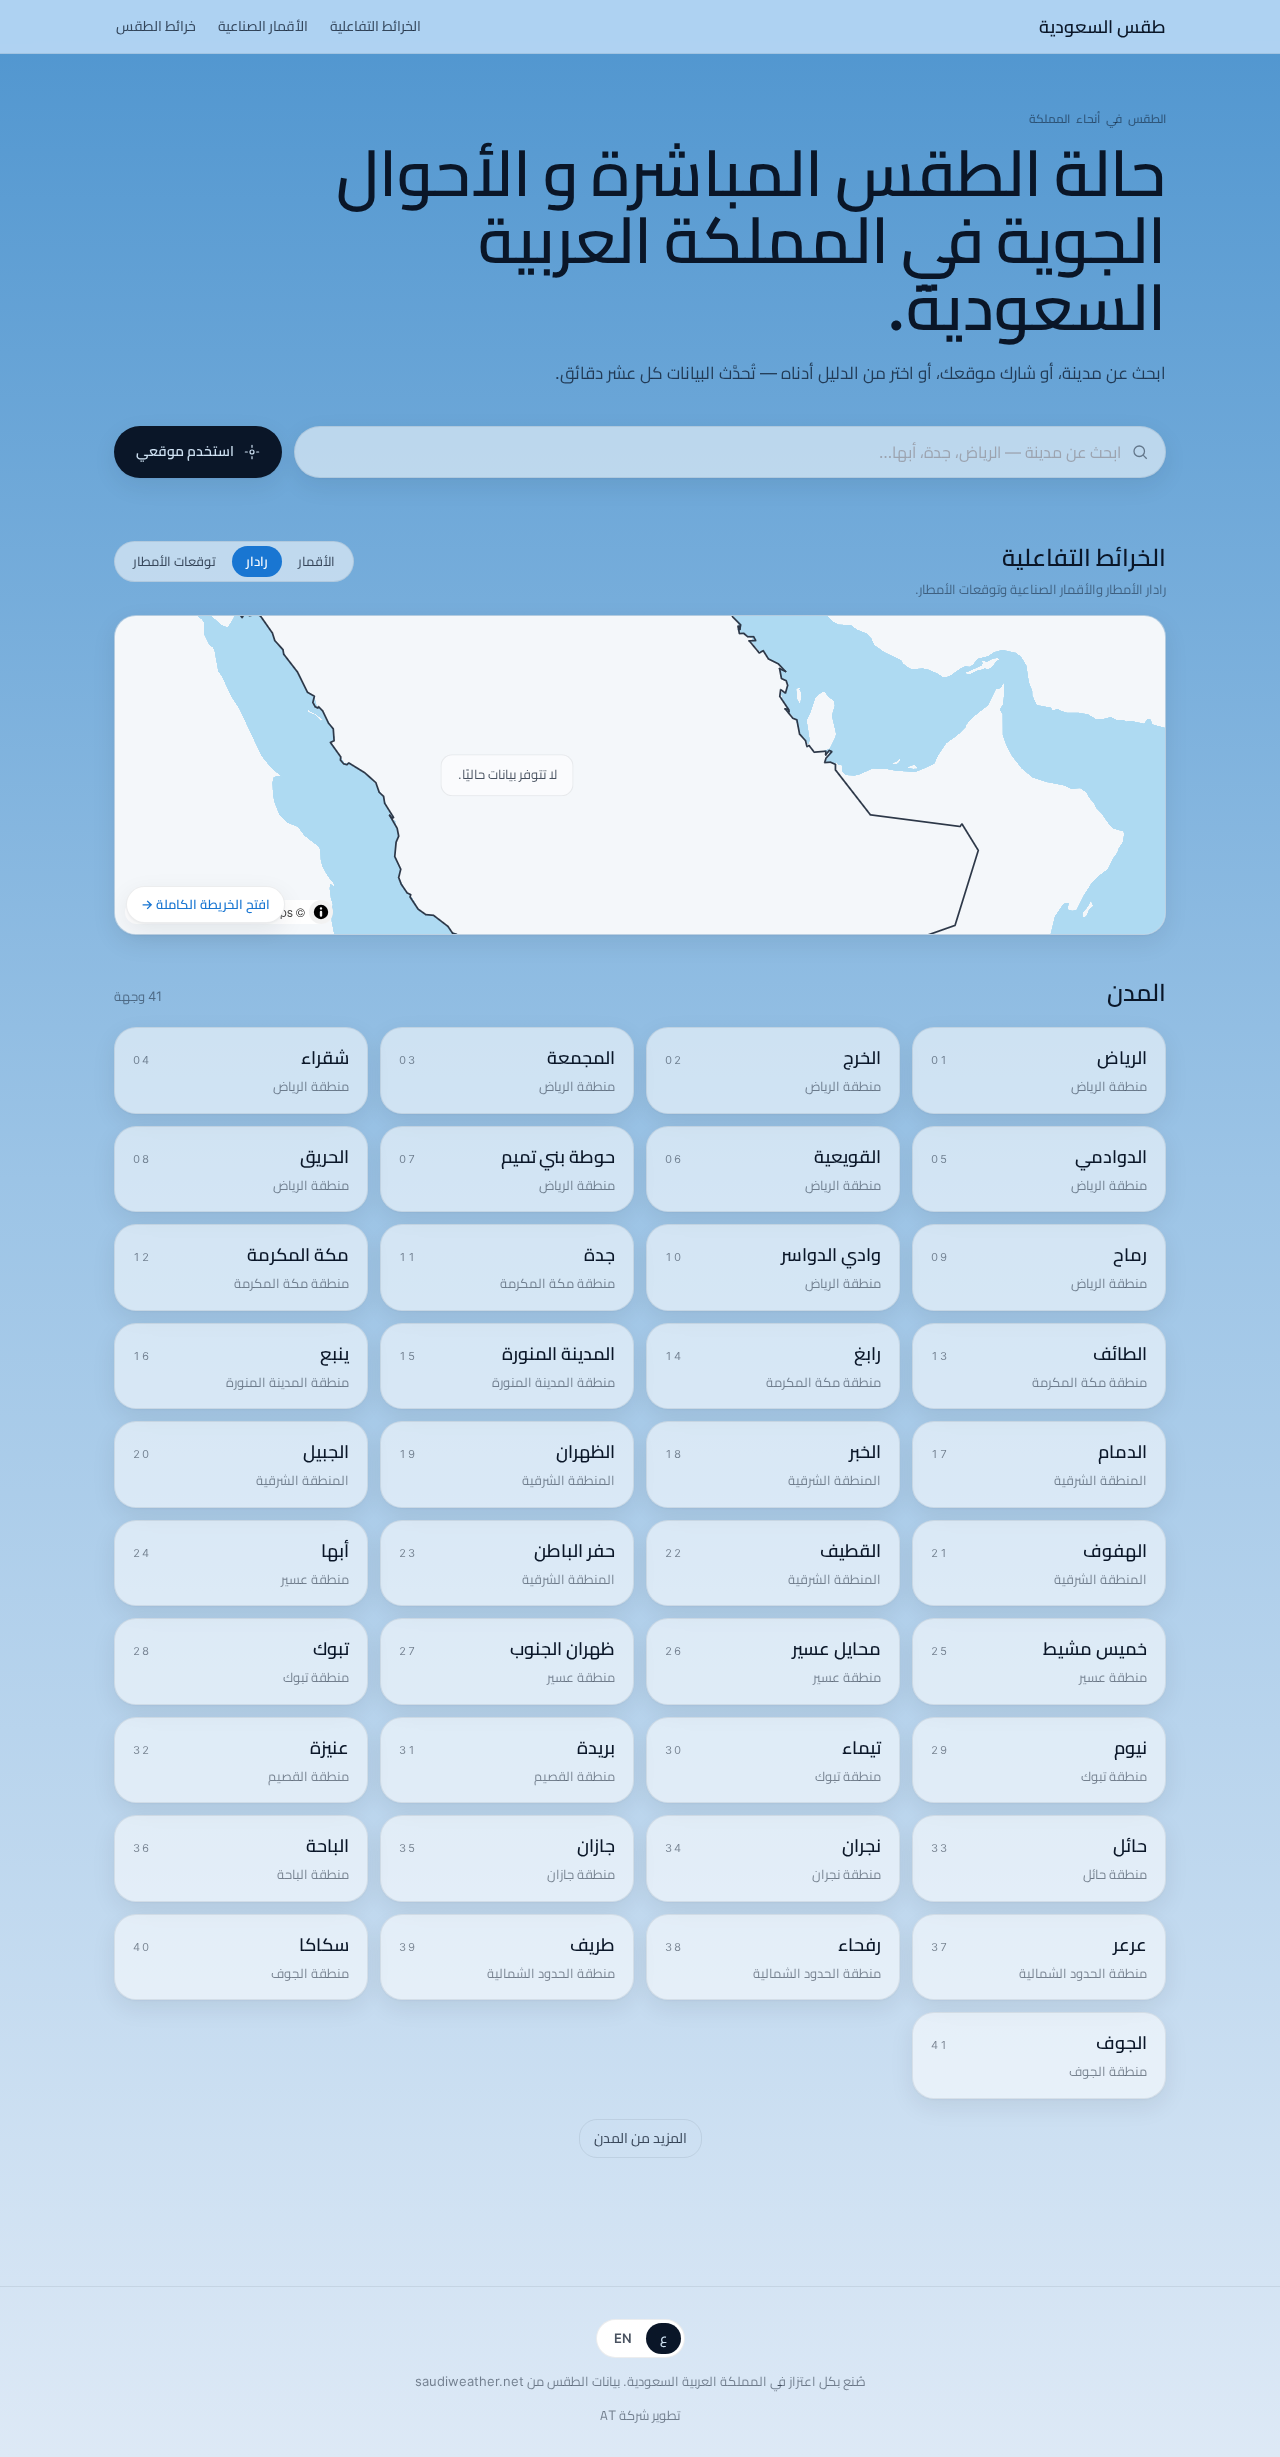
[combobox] (716, 452)
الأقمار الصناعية (263, 26)
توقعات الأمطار (174, 561)
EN (623, 2338)
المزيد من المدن (640, 2138)
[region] (640, 775)
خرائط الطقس (156, 26)
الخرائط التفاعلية (375, 26)
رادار (257, 561)
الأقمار (316, 561)
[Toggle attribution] (321, 912)
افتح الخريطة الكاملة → (205, 904)
